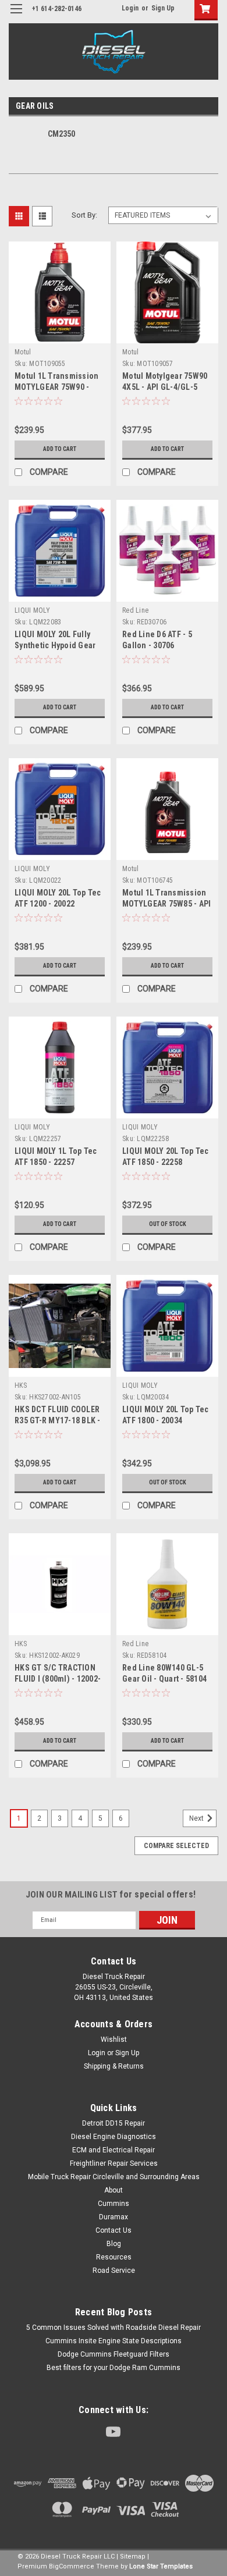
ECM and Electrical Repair (114, 2150)
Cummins (114, 2204)
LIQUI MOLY (33, 610)
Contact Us (114, 2230)
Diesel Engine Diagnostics (114, 2137)
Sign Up (163, 8)
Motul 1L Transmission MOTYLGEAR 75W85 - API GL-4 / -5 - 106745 (166, 904)
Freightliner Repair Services (114, 2163)
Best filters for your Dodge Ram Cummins (114, 2368)
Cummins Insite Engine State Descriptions (114, 2341)
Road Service (114, 2271)
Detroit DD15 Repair (114, 2123)
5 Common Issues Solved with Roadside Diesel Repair (114, 2328)
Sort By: (84, 215)
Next (197, 1818)
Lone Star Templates (161, 2566)
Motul (23, 352)
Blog (114, 2244)
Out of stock (168, 1224)
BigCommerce (72, 2566)
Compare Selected (176, 1846)
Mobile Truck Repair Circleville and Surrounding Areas (114, 2177)
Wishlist (114, 2040)
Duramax (114, 2217)
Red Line (135, 610)
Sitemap (133, 2557)
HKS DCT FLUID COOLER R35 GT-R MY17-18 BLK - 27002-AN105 (58, 1420)
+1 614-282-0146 (57, 9)
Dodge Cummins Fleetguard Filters (114, 2354)
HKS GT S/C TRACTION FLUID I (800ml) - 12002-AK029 (58, 1679)
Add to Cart (60, 449)
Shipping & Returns (114, 2066)
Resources (114, 2257)
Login (130, 8)
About (114, 2190)
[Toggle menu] (16, 16)
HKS (21, 1385)
